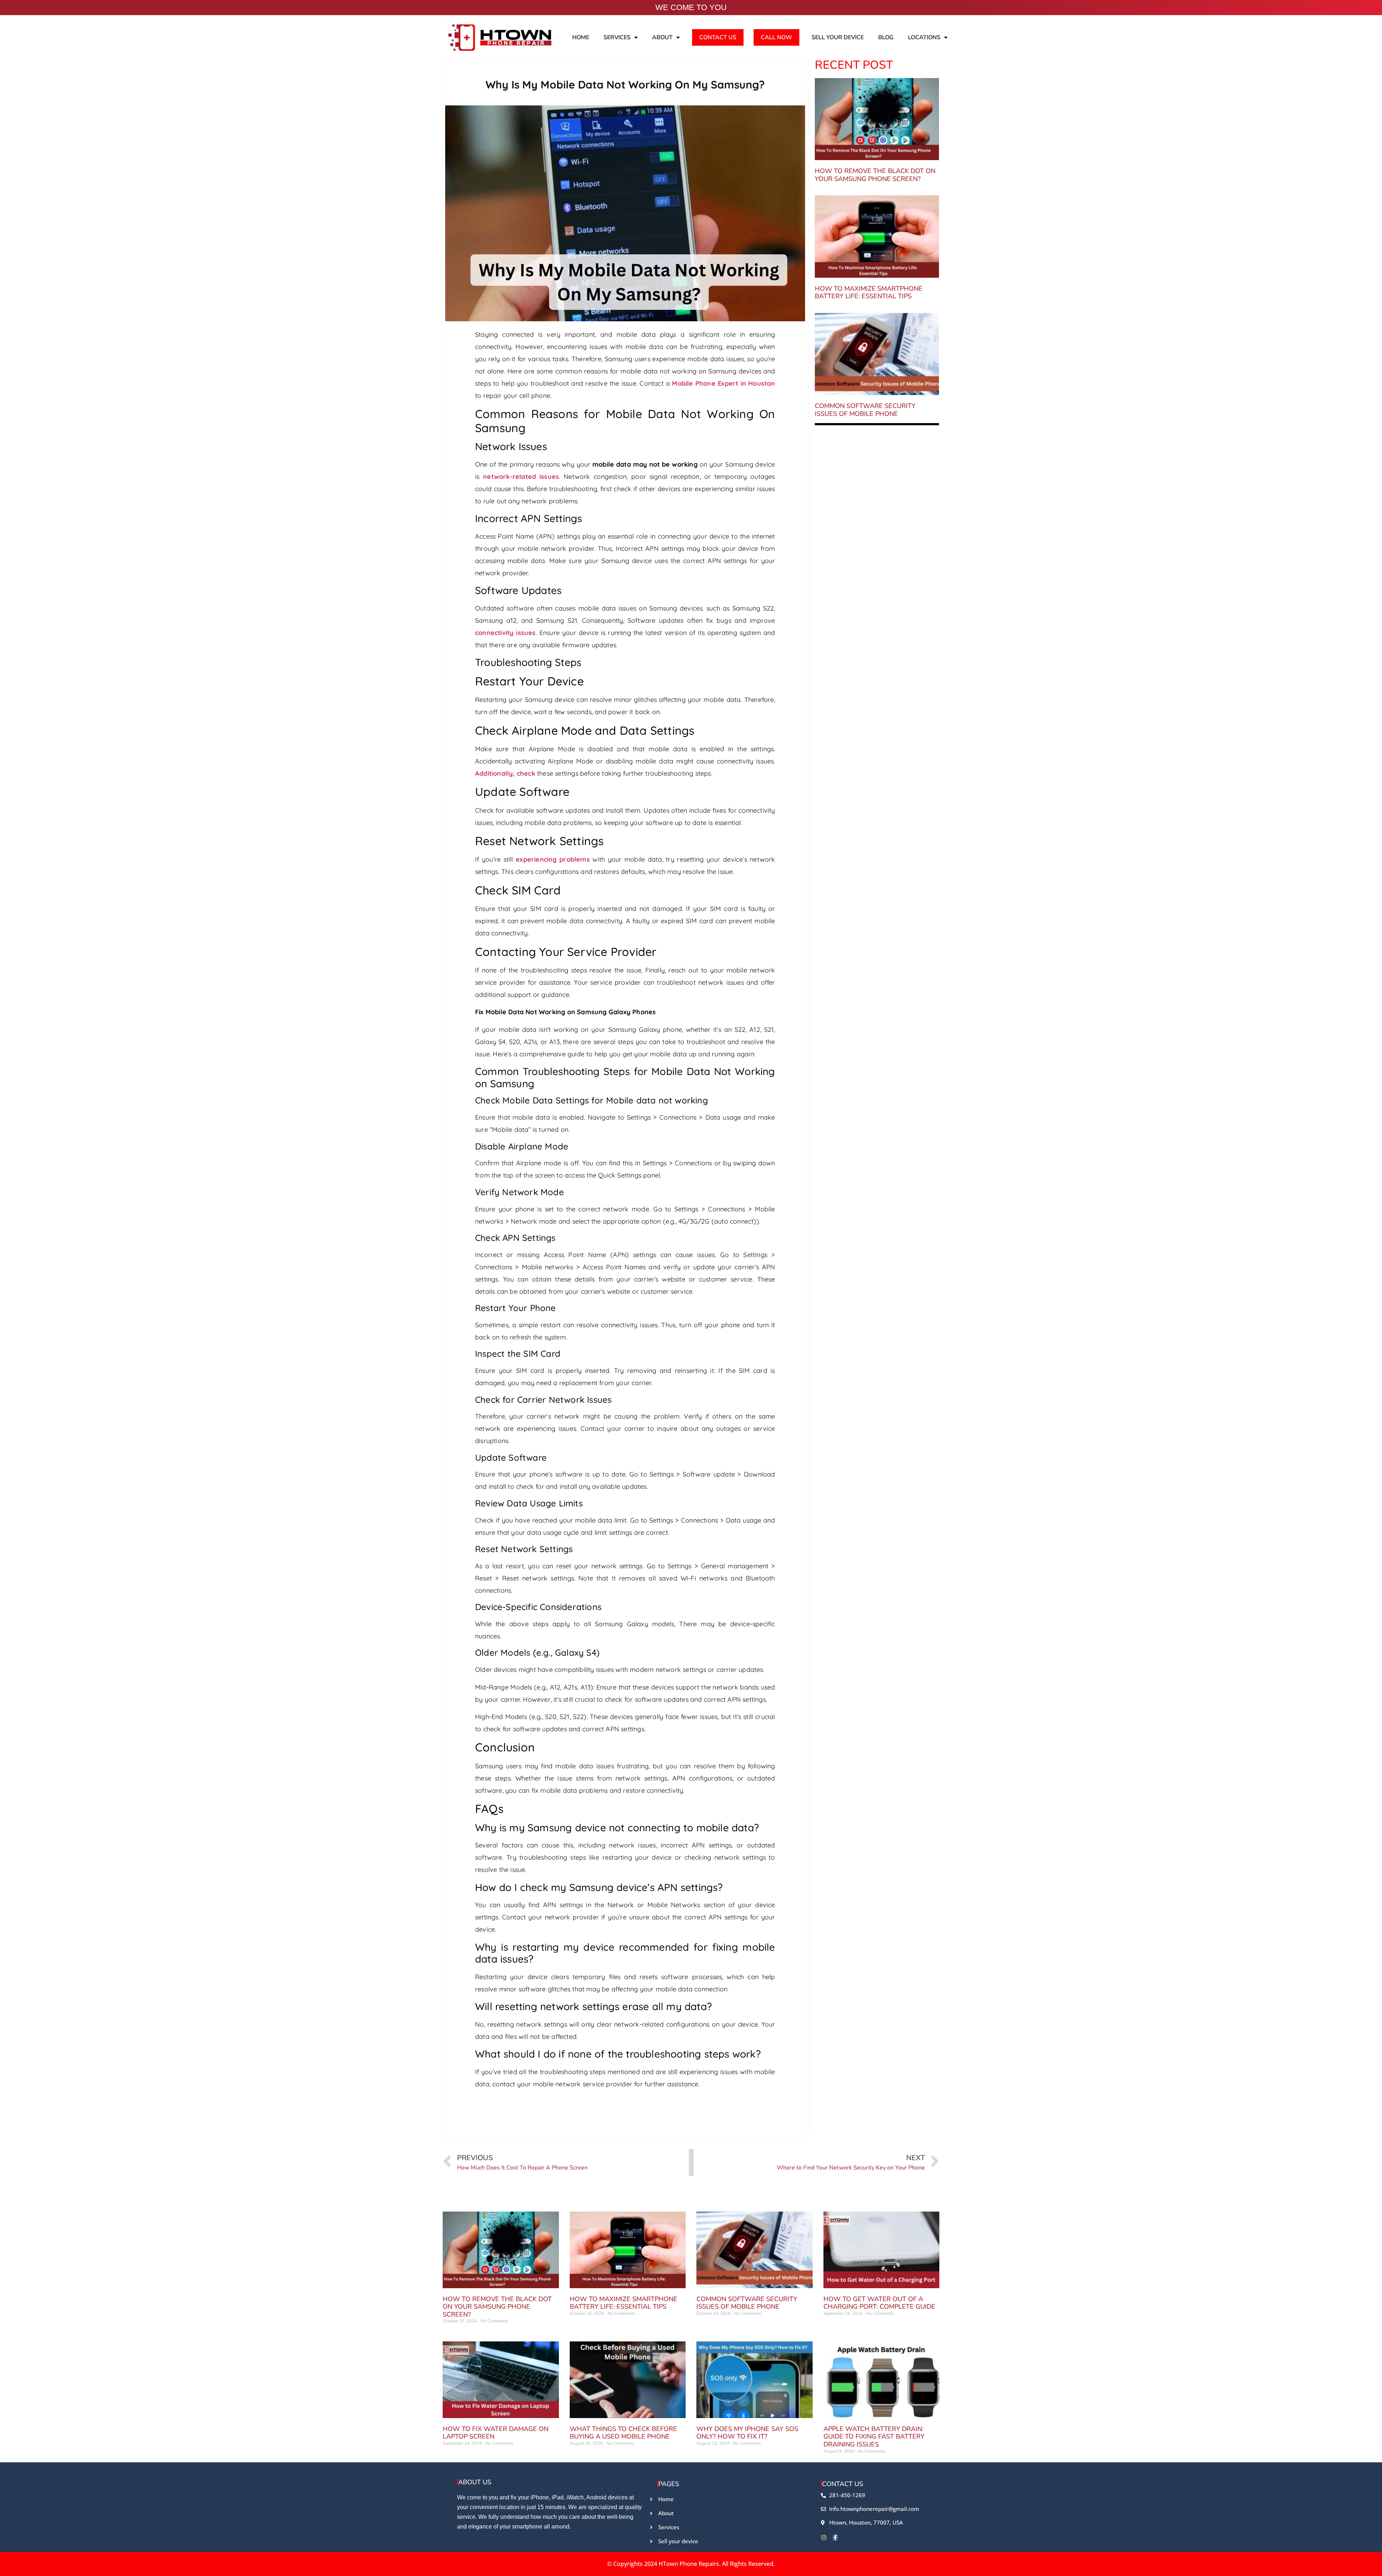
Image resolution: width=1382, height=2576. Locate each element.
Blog (886, 37)
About (662, 37)
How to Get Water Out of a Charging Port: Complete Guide (879, 2303)
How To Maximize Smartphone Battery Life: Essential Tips (869, 292)
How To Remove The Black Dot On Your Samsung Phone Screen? (875, 175)
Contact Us (718, 37)
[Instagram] (824, 2538)
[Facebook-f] (835, 2538)
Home (581, 37)
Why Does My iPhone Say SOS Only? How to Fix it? (747, 2433)
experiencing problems (553, 859)
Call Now (776, 37)
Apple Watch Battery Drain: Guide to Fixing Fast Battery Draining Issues (874, 2437)
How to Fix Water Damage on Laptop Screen (496, 2433)
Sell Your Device (838, 37)
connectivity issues (505, 633)
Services (617, 37)
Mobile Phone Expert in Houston (723, 383)
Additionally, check (505, 773)
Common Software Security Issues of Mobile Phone (865, 410)
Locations (924, 37)
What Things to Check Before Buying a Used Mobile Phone (623, 2433)
